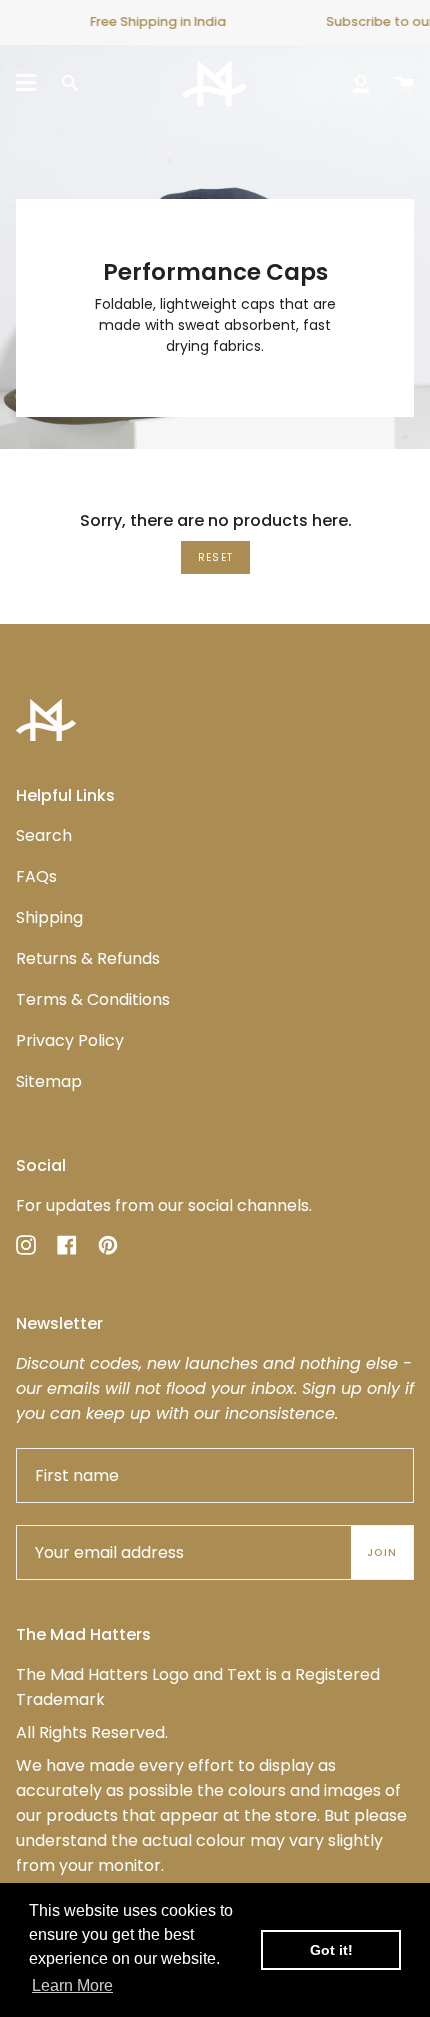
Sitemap (49, 1081)
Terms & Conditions (93, 999)
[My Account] (361, 83)
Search (44, 835)
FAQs (36, 876)
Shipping (49, 917)
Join (382, 1552)
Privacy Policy (70, 1040)
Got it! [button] (331, 1950)
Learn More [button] (72, 1985)
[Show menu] (26, 83)
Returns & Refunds (88, 958)
